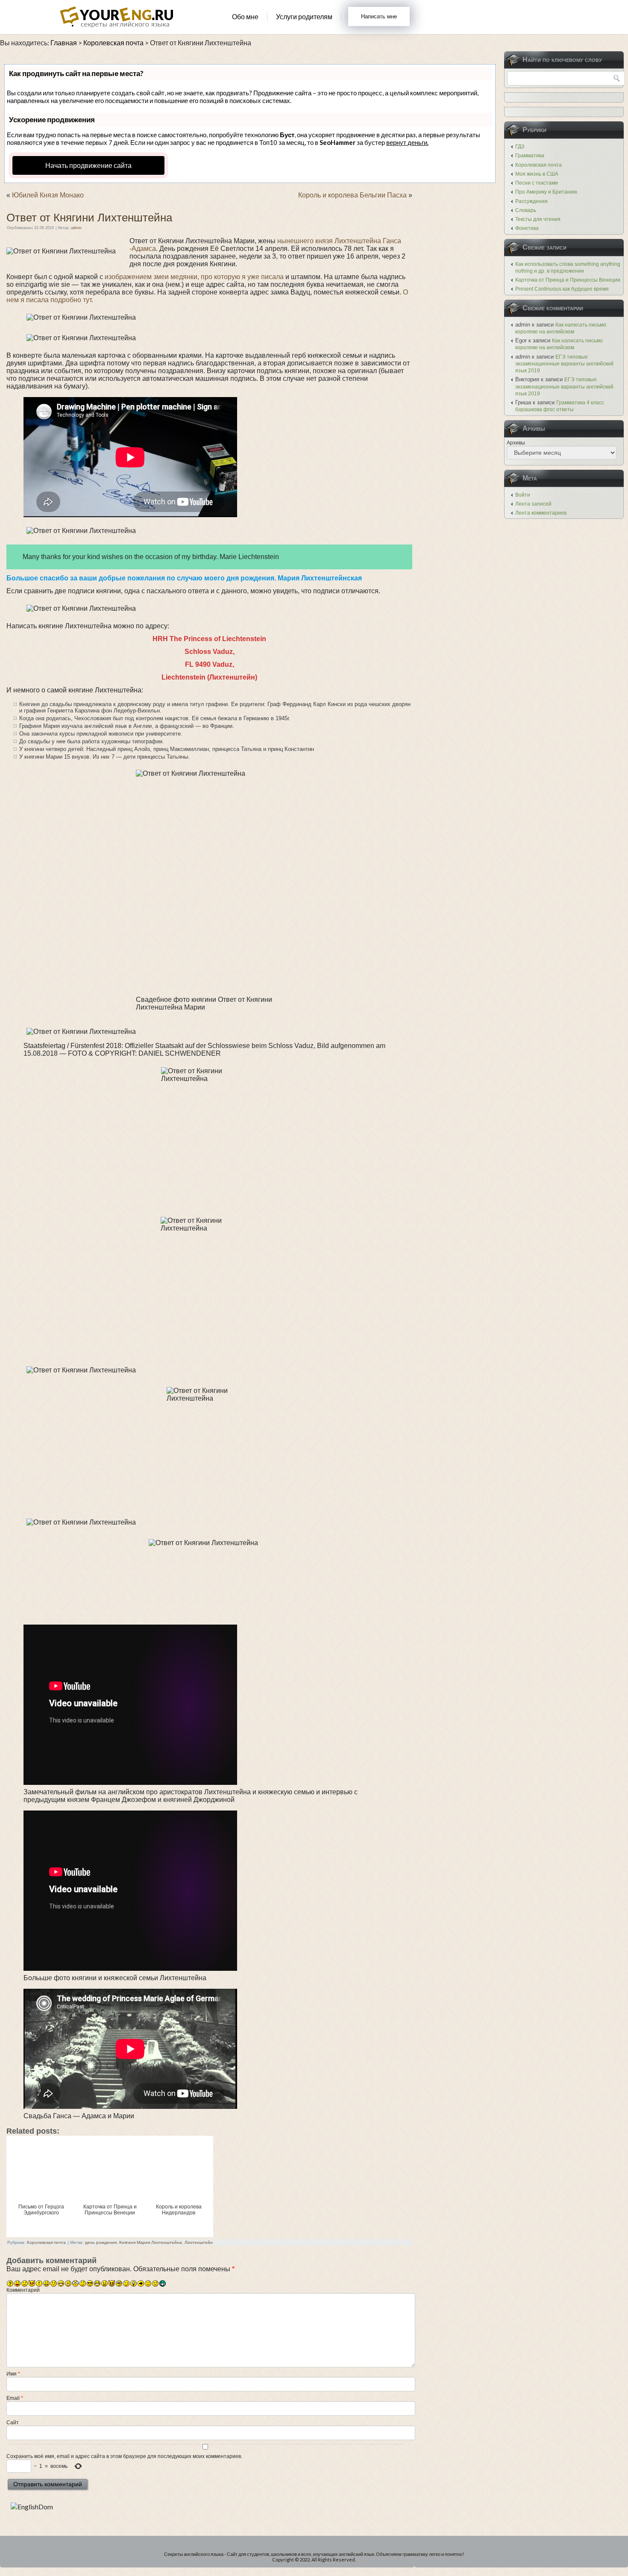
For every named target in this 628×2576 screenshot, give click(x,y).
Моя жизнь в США (537, 174)
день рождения (101, 2242)
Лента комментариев (541, 513)
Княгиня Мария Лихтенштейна (151, 2242)
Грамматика (530, 156)
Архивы (516, 443)
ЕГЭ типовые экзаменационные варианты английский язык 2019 (564, 364)
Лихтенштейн (199, 2242)
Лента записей (533, 504)
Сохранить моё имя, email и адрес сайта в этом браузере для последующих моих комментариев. (124, 2456)
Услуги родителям (304, 16)
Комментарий (23, 2290)
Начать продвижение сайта (88, 165)
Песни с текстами (537, 183)
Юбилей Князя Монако (48, 195)
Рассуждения (531, 201)
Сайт (13, 2423)
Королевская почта (46, 2242)
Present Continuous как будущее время (562, 289)
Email (15, 2398)
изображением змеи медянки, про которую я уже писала (195, 277)
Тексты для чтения (538, 219)
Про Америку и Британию (546, 192)
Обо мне (245, 16)
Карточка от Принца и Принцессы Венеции (568, 280)
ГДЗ (520, 147)
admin (76, 228)
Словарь (526, 210)
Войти (523, 495)
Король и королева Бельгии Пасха (352, 195)
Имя (13, 2374)
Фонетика (527, 228)
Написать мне (379, 16)
